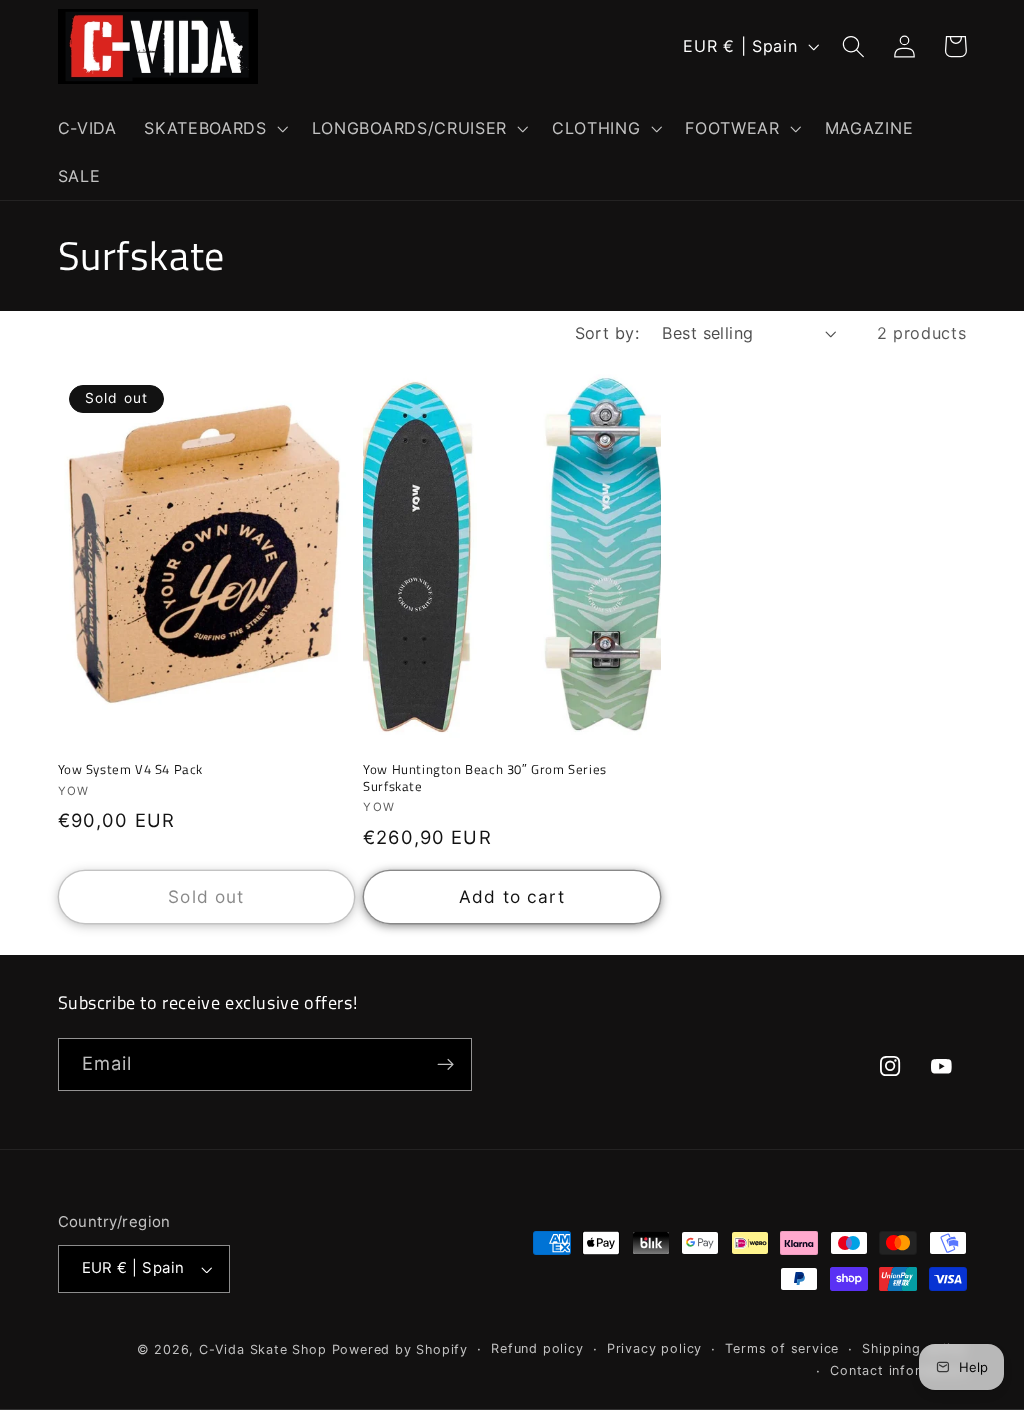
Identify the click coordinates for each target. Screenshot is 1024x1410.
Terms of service (782, 1348)
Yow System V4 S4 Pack (131, 769)
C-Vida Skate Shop (263, 1349)
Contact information (898, 1370)
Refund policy (537, 1348)
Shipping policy (914, 1348)
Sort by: (607, 333)
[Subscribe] (445, 1065)
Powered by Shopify (400, 1349)
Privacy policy (654, 1348)
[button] (213, 128)
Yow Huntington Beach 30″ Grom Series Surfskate (485, 778)
